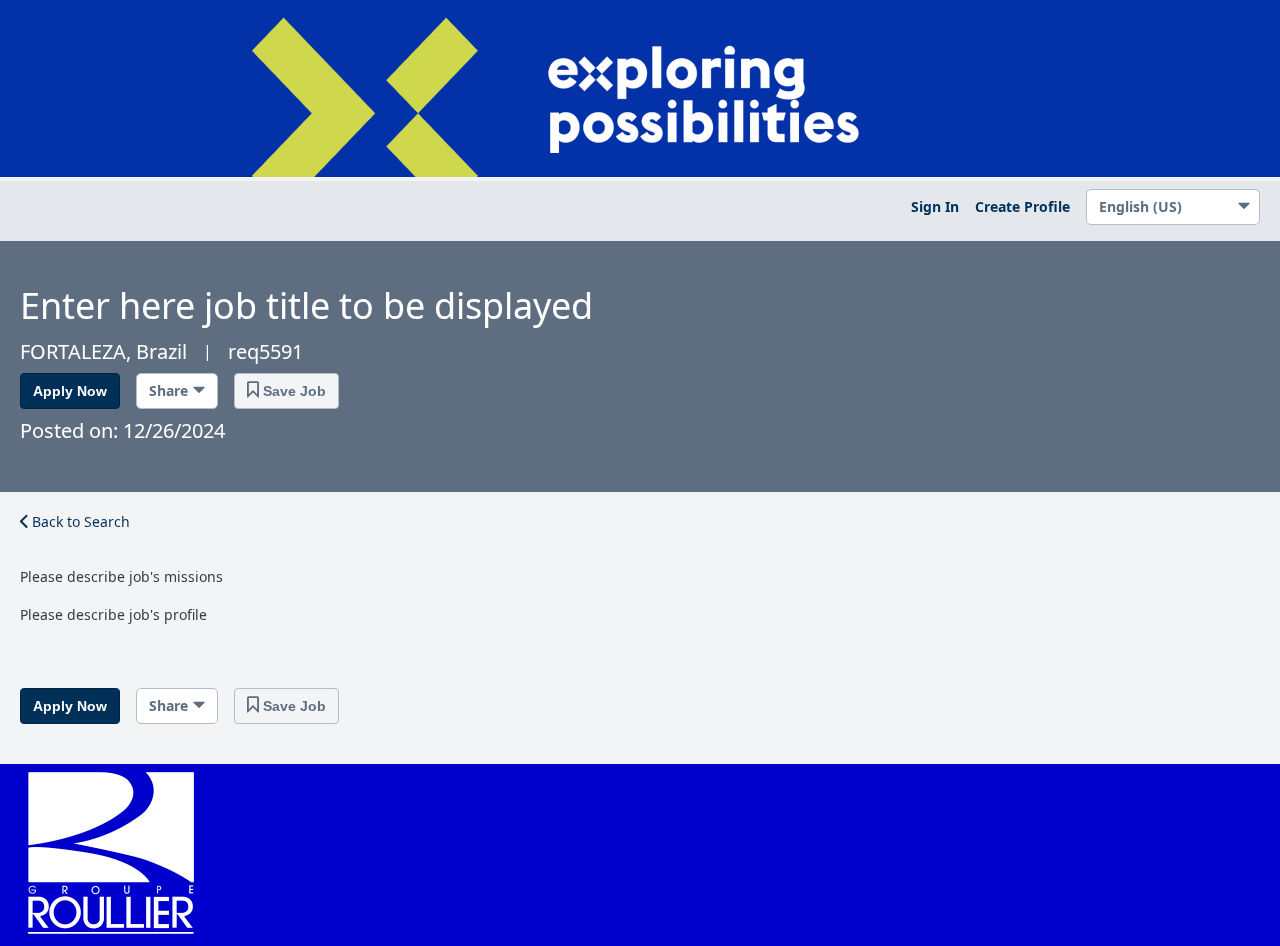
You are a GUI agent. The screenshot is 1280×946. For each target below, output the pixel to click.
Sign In (935, 206)
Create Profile (1022, 206)
